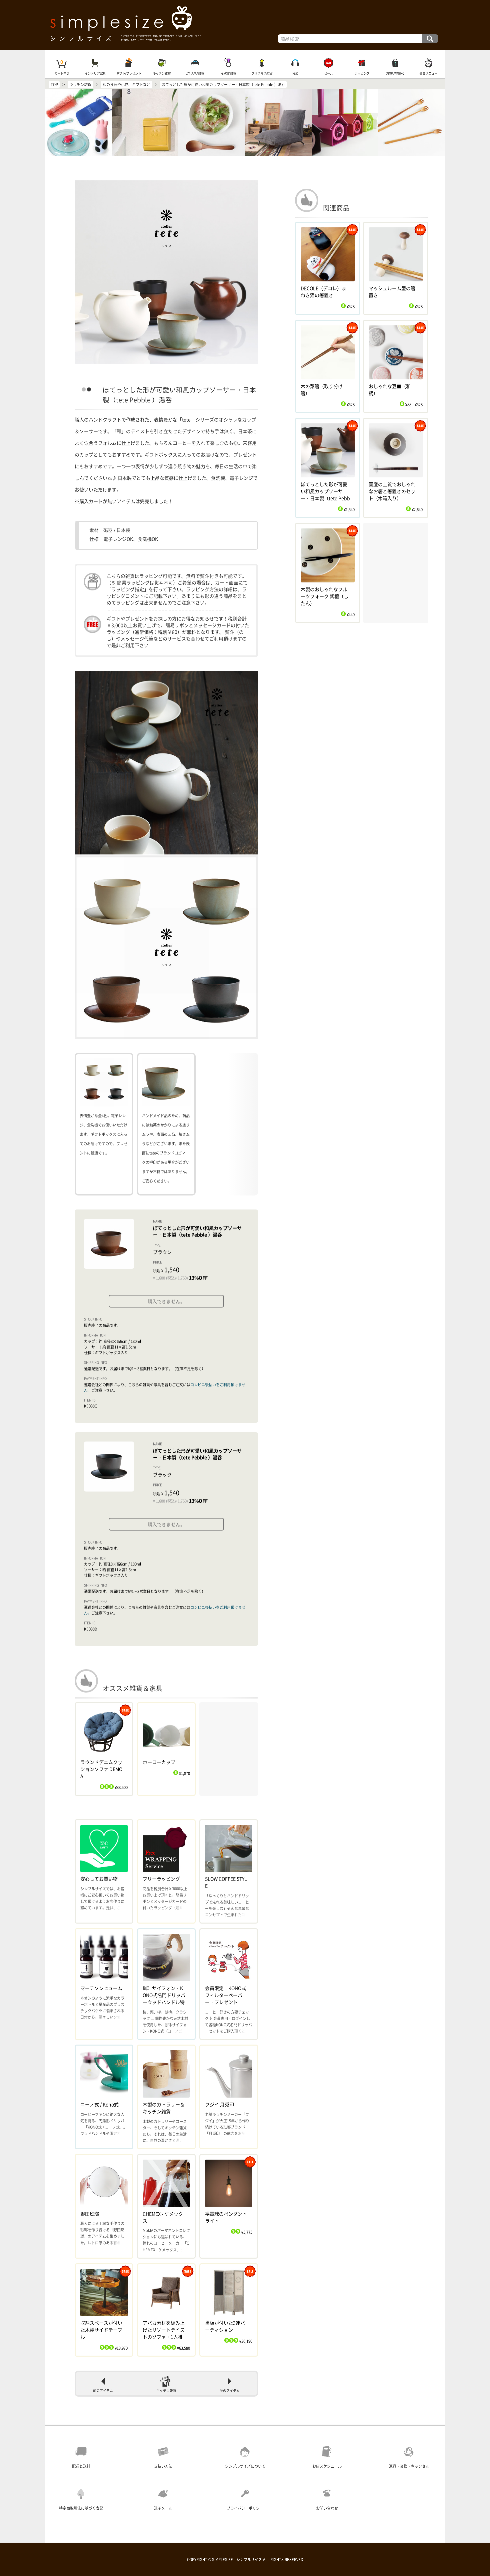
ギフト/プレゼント (128, 73)
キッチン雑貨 (162, 73)
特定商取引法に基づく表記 (81, 2508)
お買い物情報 (395, 73)
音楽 (295, 73)
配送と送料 (81, 2466)
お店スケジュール (327, 2466)
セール (328, 73)
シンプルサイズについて (245, 2466)
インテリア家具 (95, 73)
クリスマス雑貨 (262, 73)
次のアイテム (230, 2391)
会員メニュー (428, 73)
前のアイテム (103, 2391)
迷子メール (163, 2508)
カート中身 (62, 73)
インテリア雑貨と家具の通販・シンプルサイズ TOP (245, 25)
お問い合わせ (327, 2508)
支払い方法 (163, 2466)
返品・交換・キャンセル (409, 2466)
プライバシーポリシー (245, 2508)
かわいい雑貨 (195, 73)
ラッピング (362, 73)
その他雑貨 (228, 73)
